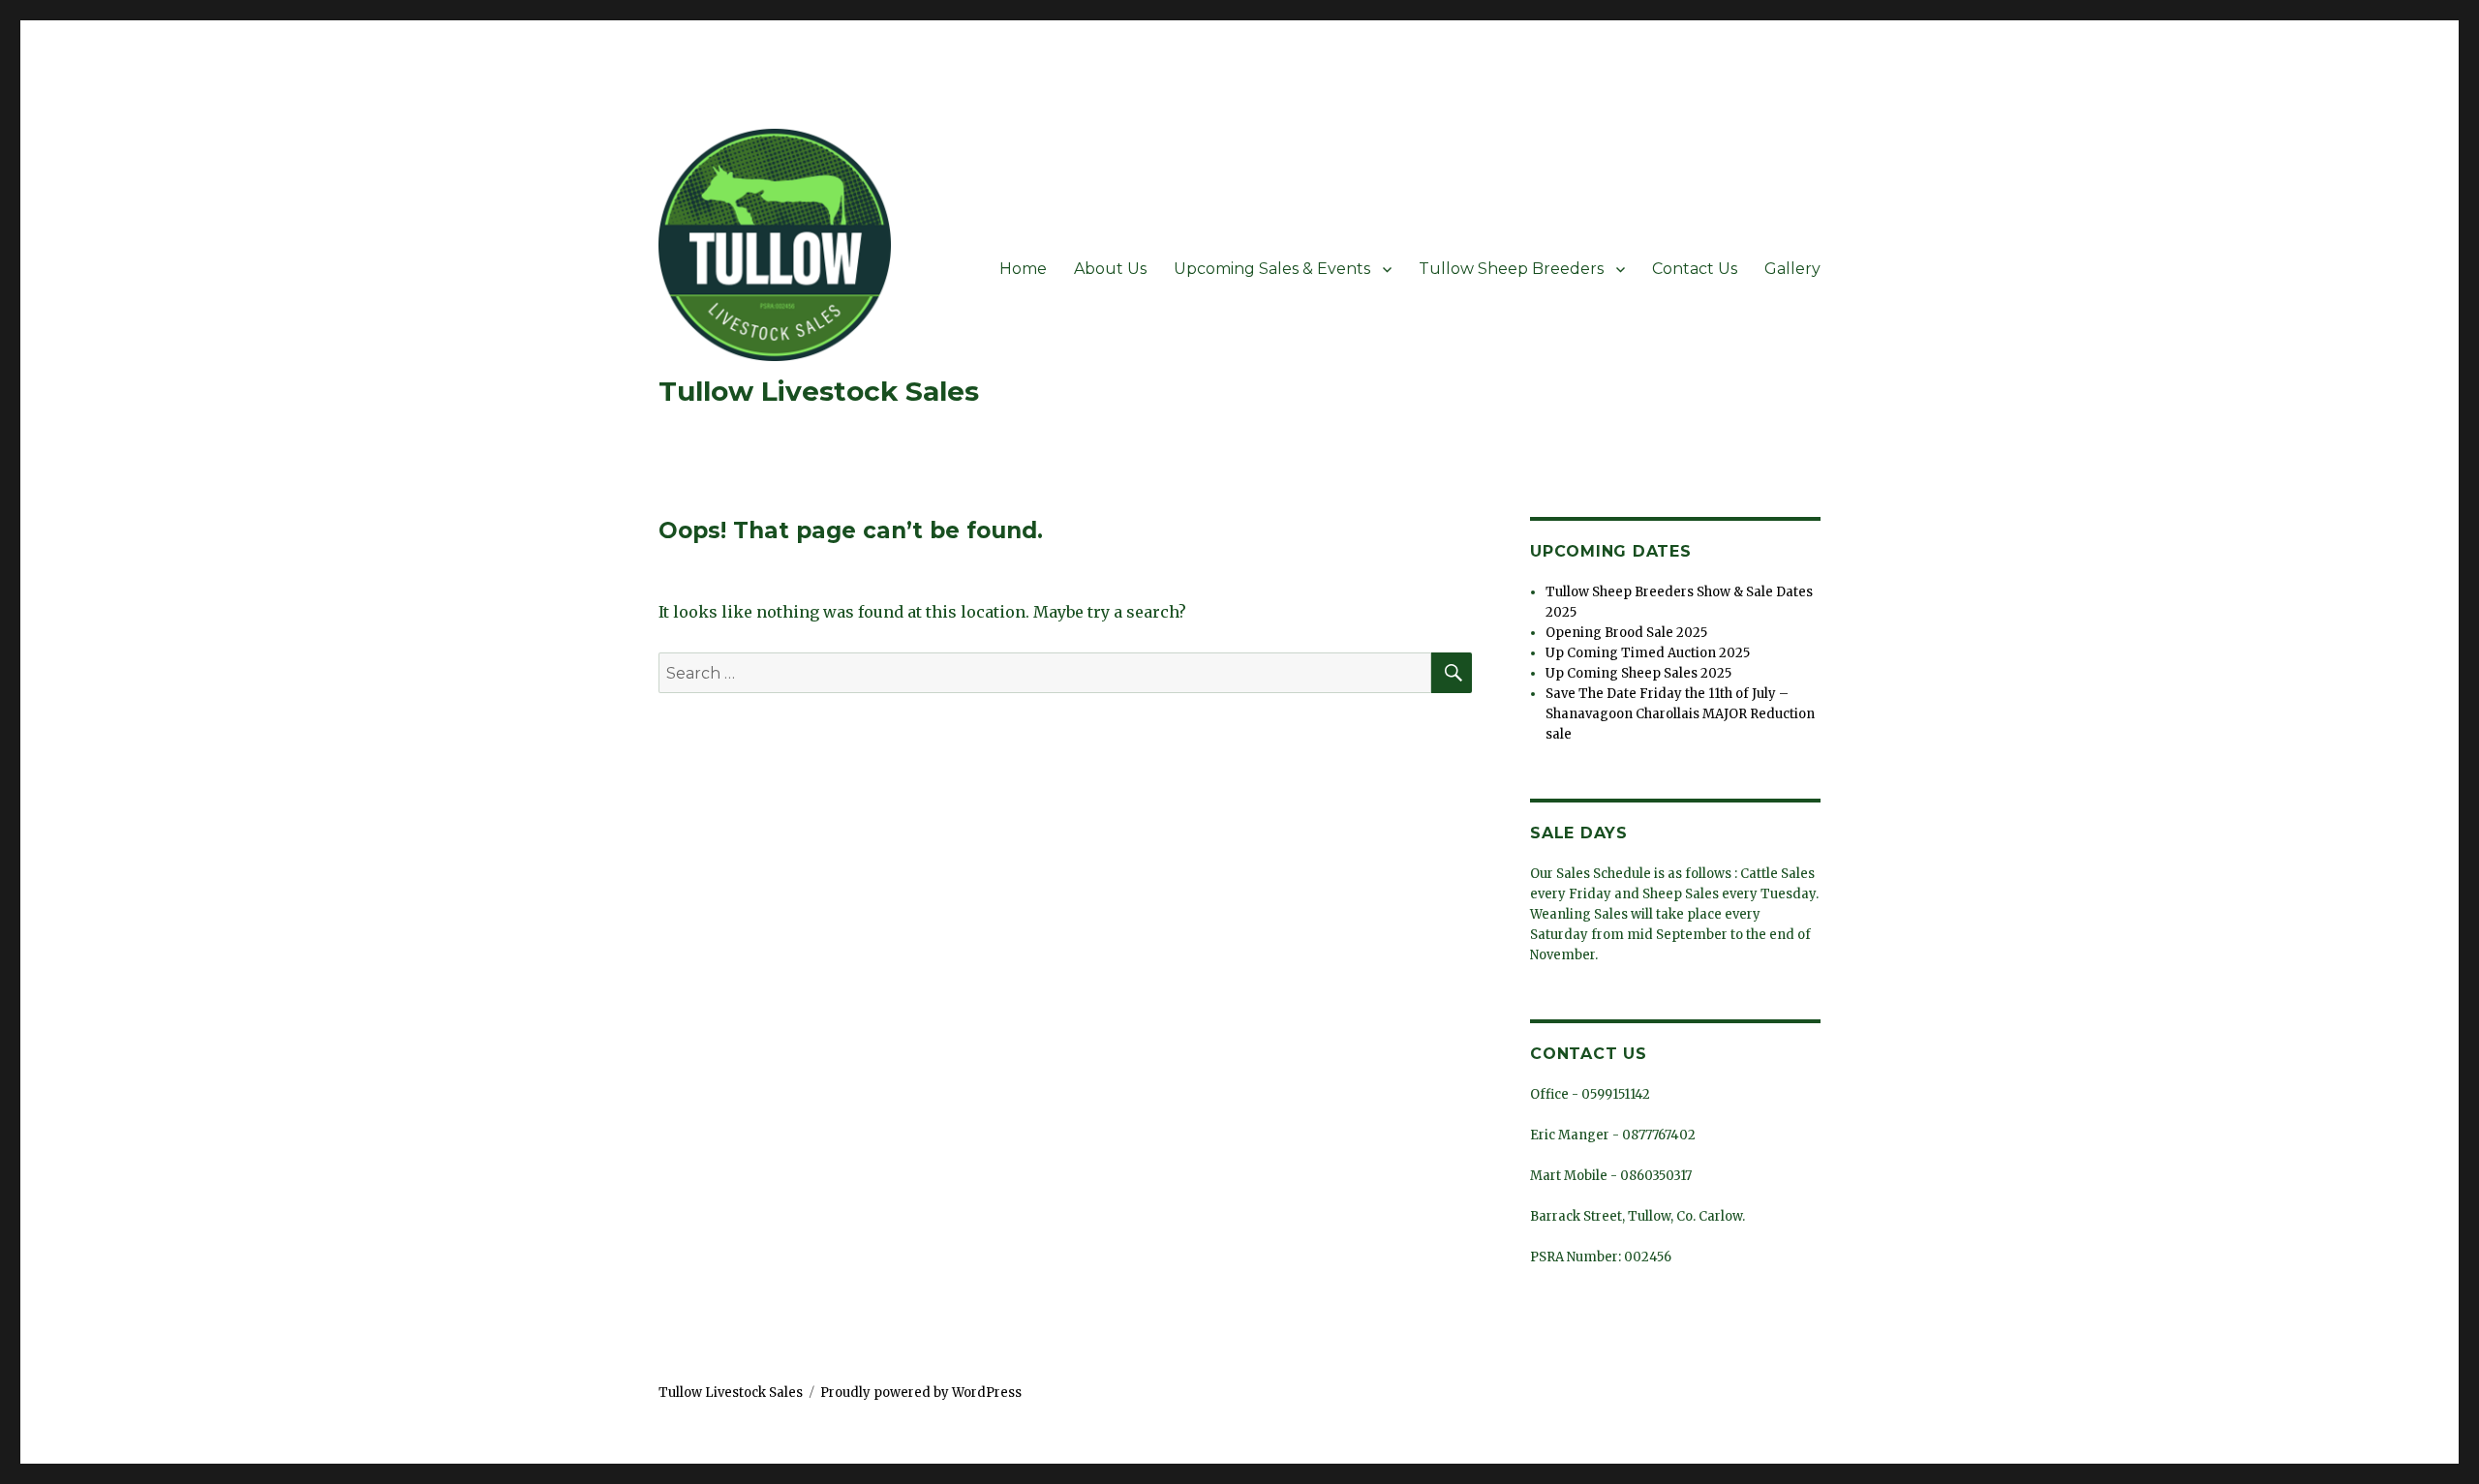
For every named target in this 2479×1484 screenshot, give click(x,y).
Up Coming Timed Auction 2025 (1648, 653)
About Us (1110, 269)
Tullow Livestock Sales (819, 391)
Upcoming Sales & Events (1272, 269)
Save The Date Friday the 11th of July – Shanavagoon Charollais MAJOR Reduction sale (1680, 714)
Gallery (1792, 269)
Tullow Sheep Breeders (1511, 269)
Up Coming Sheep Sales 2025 (1638, 673)
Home (1023, 269)
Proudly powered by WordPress (921, 1393)
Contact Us (1695, 269)
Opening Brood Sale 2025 (1626, 633)
